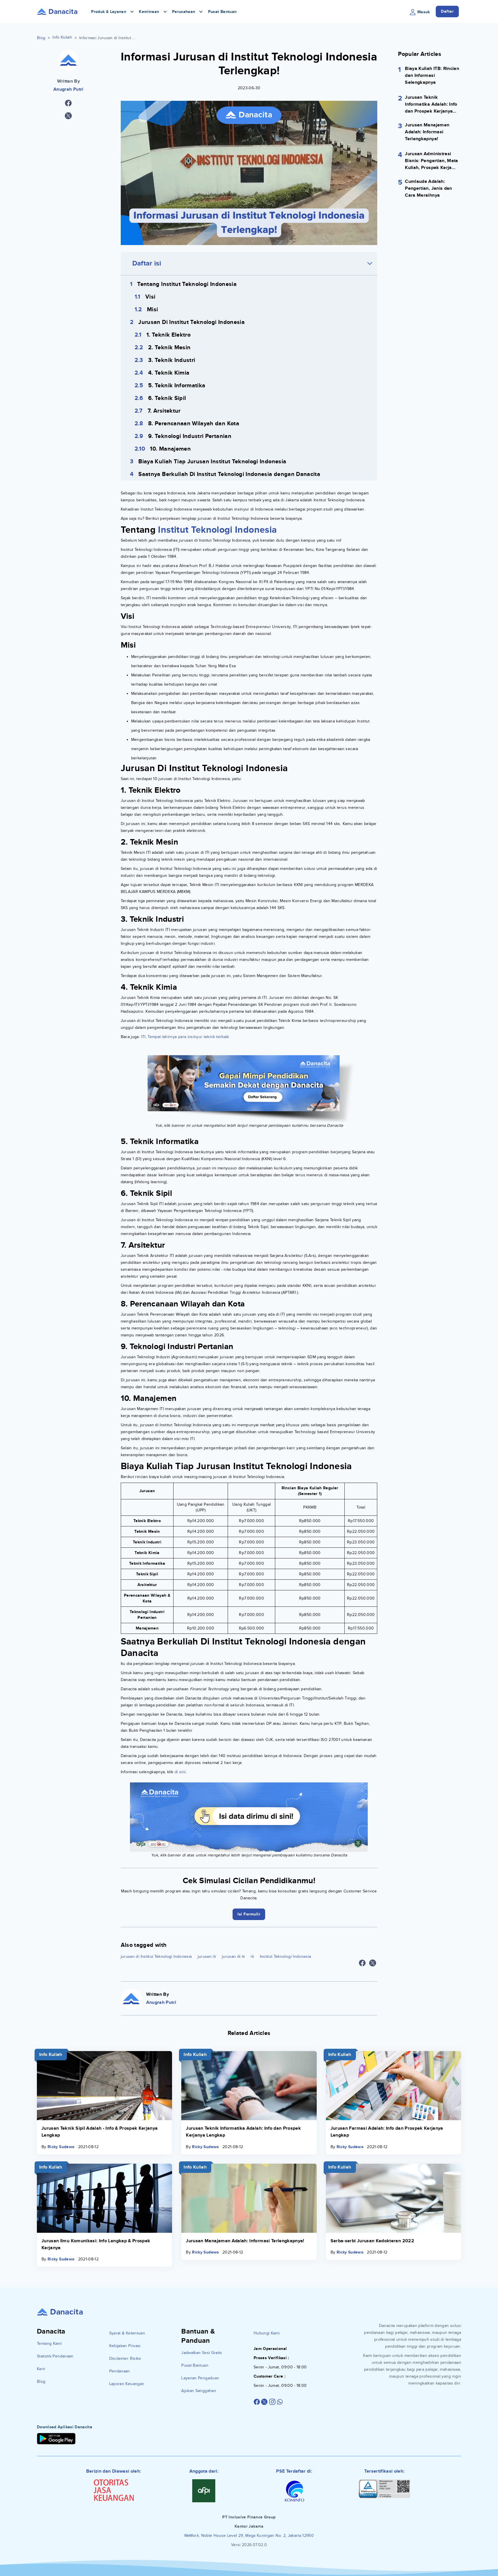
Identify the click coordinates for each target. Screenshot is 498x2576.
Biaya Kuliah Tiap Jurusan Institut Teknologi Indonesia (212, 462)
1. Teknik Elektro (168, 335)
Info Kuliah (62, 37)
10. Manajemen (170, 449)
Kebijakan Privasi (125, 2346)
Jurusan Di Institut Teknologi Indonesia (192, 322)
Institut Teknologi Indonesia (217, 530)
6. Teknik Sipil (167, 398)
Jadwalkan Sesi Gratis (202, 2353)
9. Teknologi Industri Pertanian (190, 436)
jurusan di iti (233, 1956)
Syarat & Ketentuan (127, 2333)
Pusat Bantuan (222, 12)
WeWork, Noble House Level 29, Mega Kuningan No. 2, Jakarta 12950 (249, 2536)
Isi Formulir (249, 1914)
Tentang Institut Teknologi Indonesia (187, 284)
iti (252, 1956)
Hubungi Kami (267, 2333)
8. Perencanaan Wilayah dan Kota (194, 424)
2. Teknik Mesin (169, 348)
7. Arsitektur (164, 411)
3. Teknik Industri (172, 360)
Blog (41, 38)
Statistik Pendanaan (55, 2356)
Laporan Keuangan (127, 2384)
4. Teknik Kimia (169, 373)
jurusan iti (207, 1956)
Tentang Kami (49, 2343)
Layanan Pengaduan (200, 2378)
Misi (152, 310)
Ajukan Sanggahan (199, 2391)
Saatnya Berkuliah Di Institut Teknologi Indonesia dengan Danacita (229, 474)
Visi (150, 297)
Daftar (447, 11)
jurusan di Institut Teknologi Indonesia (156, 1956)
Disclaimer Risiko (125, 2358)
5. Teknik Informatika (177, 386)
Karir (41, 2369)
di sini (180, 1772)
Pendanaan (120, 2371)
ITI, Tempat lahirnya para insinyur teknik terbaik (185, 1037)
